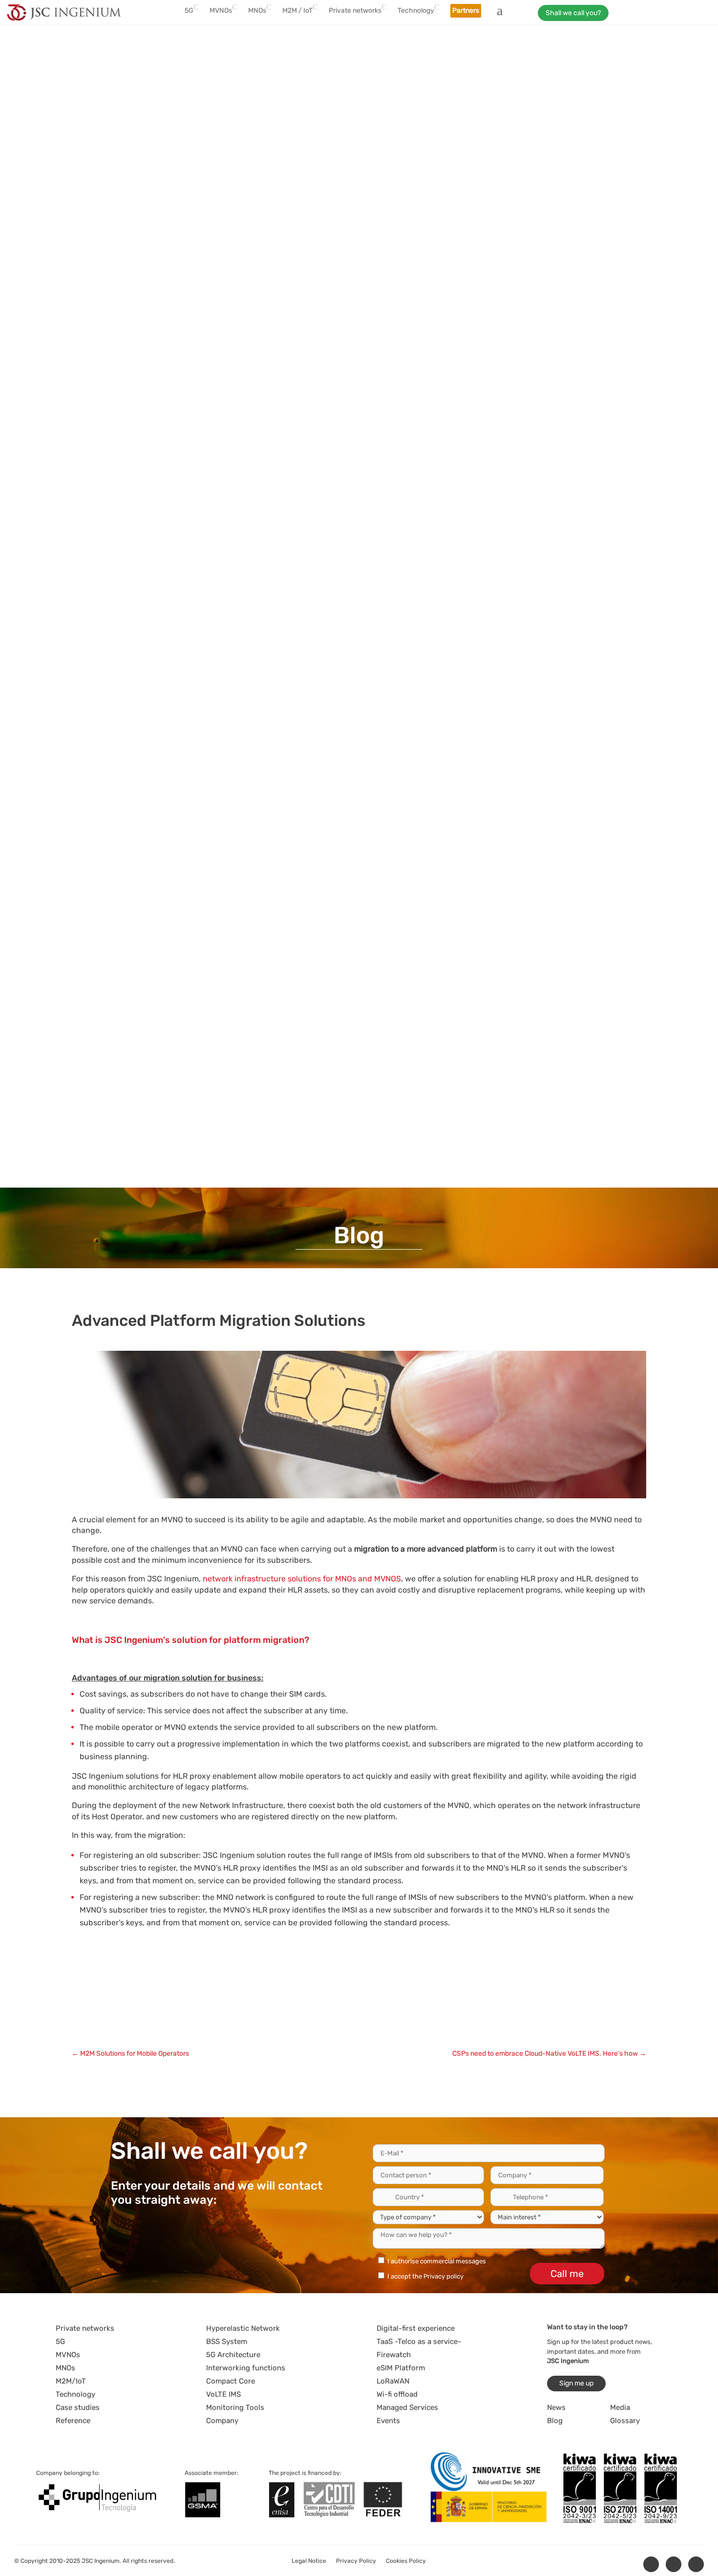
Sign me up (576, 2383)
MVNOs (68, 2355)
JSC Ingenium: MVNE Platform (204, 2025)
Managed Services (407, 2407)
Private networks (85, 2328)
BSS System (227, 2342)
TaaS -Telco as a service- (419, 2342)
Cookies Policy (406, 2561)
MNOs (65, 2368)
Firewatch (394, 2355)
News (556, 2407)
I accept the (425, 2276)
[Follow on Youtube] (696, 2564)
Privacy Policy (356, 2561)
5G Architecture (233, 2355)
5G (60, 2342)
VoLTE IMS (223, 2394)
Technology (75, 2394)
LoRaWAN (393, 2381)
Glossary (625, 2421)
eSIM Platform (401, 2368)
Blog (555, 2421)
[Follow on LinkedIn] (651, 2564)
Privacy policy (443, 2276)
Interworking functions (246, 2368)
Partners (466, 11)
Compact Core (231, 2381)
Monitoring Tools (235, 2407)
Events (388, 2421)
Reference (73, 2421)
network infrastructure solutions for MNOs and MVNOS (302, 1579)
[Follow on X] (674, 2564)
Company (222, 2421)
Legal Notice (309, 2561)
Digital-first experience (416, 2328)
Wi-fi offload (397, 2394)
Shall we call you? (573, 13)
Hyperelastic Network (243, 2328)
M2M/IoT (71, 2381)
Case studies (78, 2407)
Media (620, 2407)
